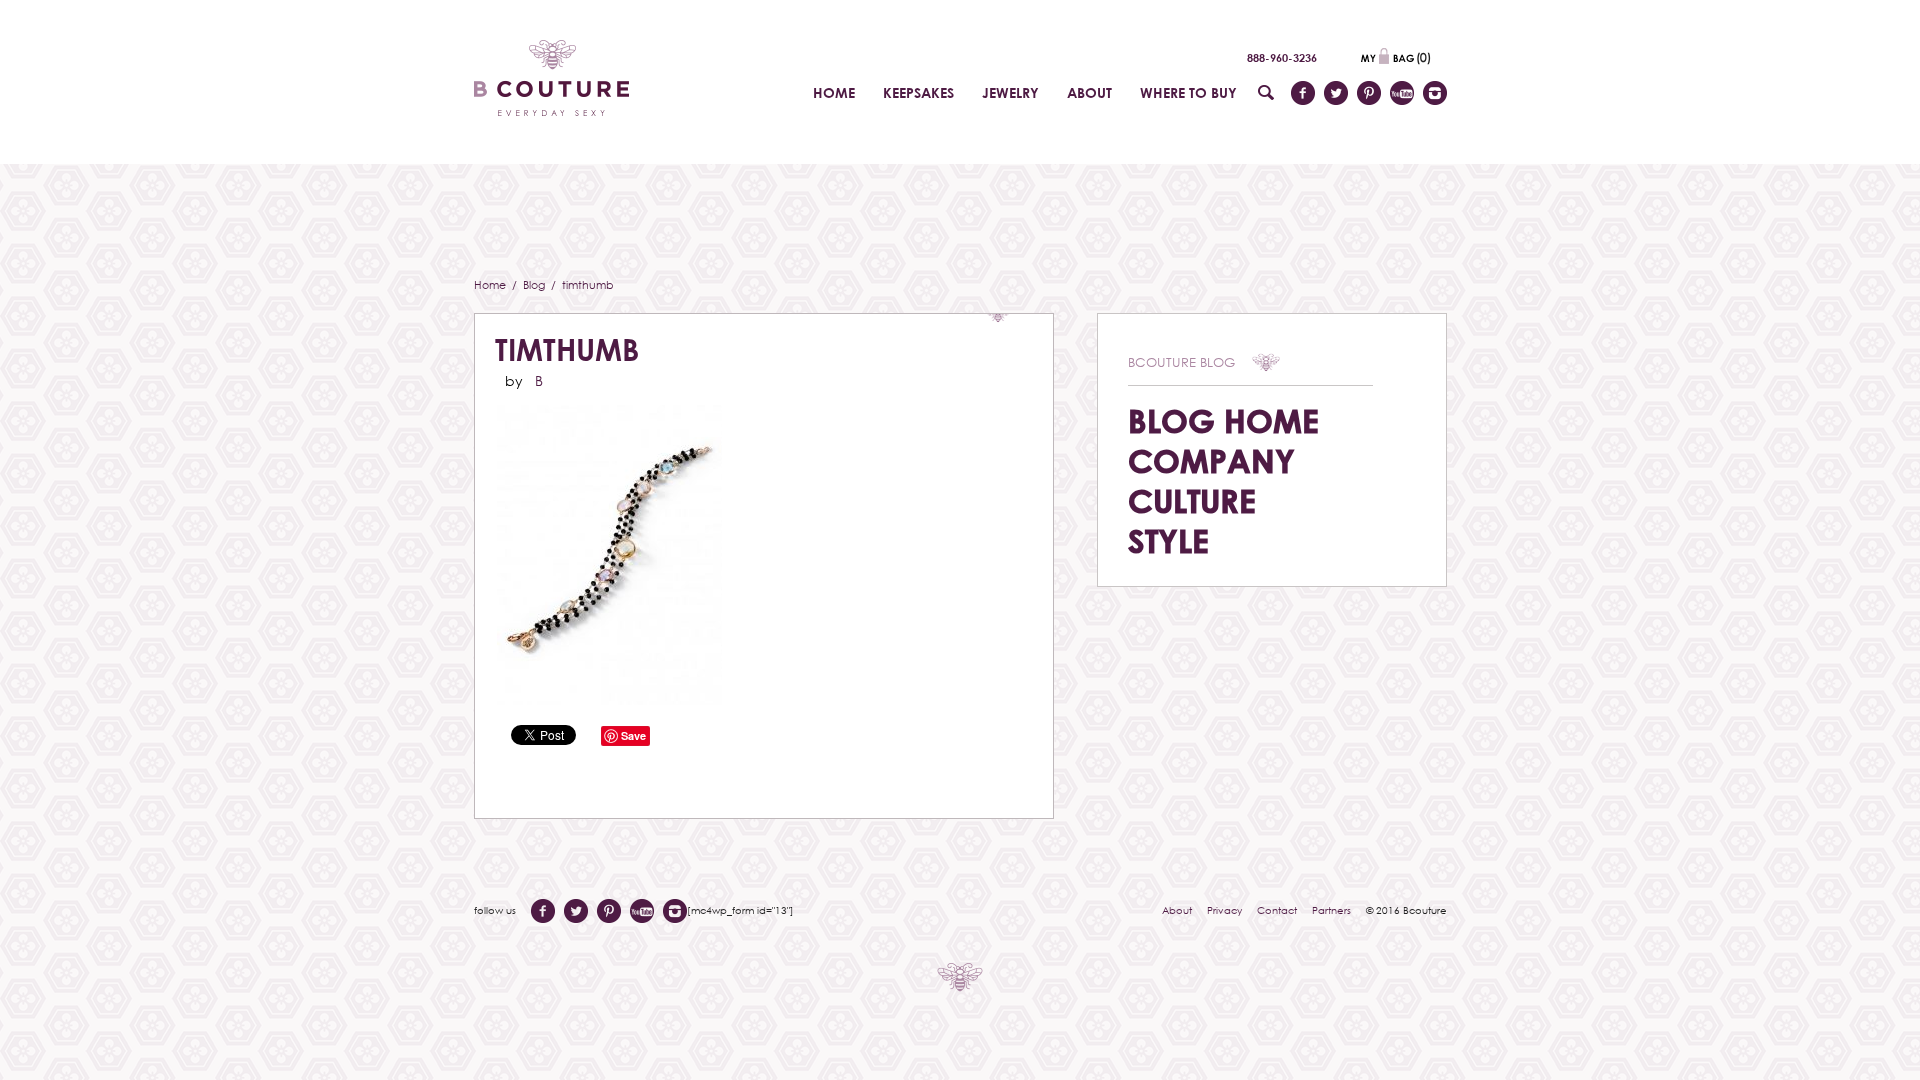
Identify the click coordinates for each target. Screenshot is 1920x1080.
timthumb (567, 349)
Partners (1331, 910)
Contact (1277, 910)
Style (1168, 540)
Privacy (1224, 910)
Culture (1192, 500)
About (1177, 910)
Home (491, 284)
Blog (535, 284)
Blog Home (1223, 420)
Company (1211, 460)
